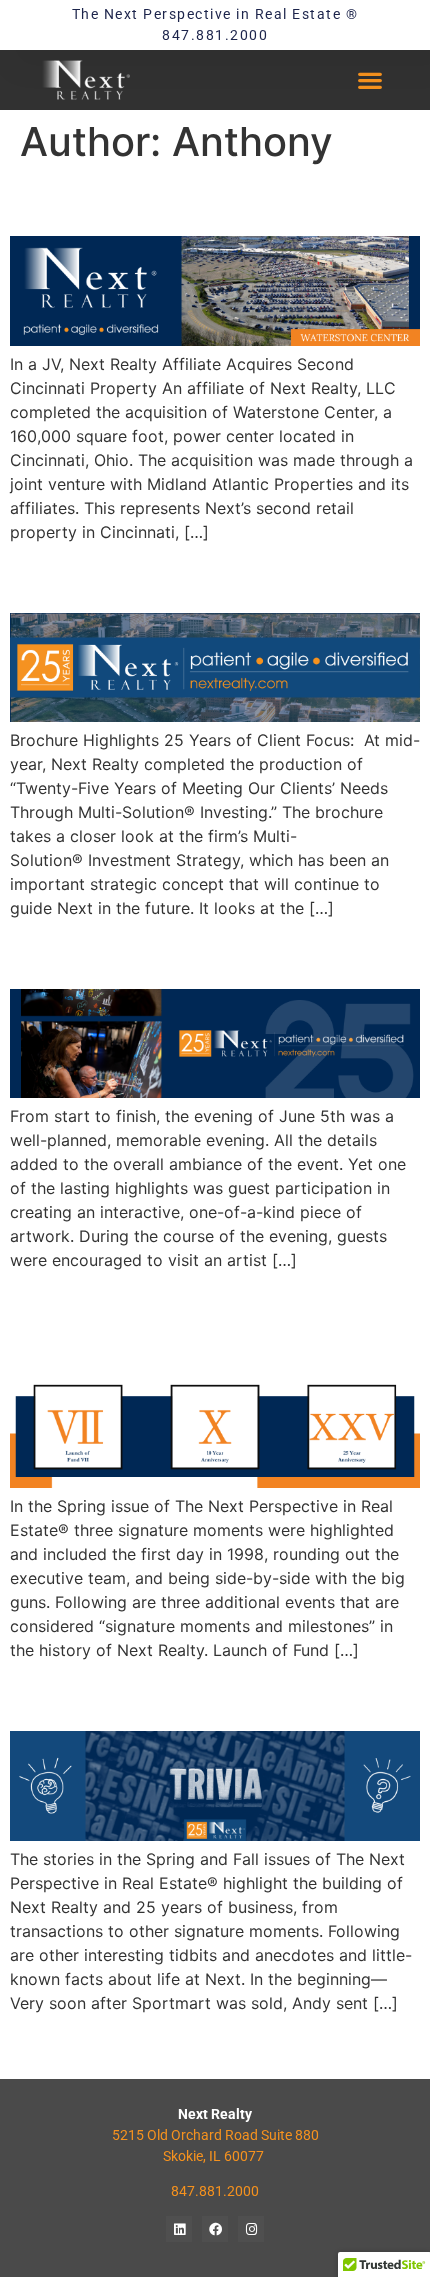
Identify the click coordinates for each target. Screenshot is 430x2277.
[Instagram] (251, 2229)
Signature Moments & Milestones (173, 1323)
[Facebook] (215, 2229)
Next (392, 2047)
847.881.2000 (215, 2191)
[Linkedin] (179, 2229)
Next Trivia (92, 1695)
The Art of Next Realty (179, 952)
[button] (369, 80)
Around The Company (175, 576)
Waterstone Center (154, 200)
